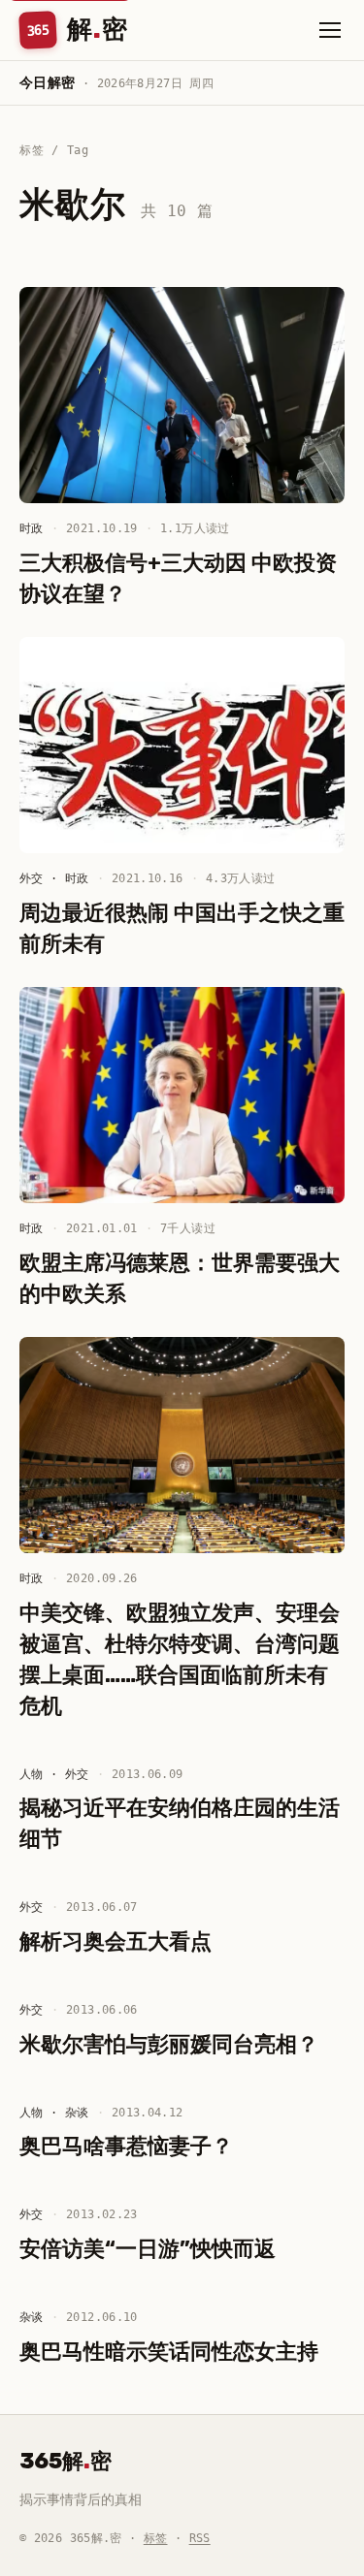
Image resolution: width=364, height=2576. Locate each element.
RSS (200, 2538)
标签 (156, 2538)
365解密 (66, 2461)
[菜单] (330, 30)
